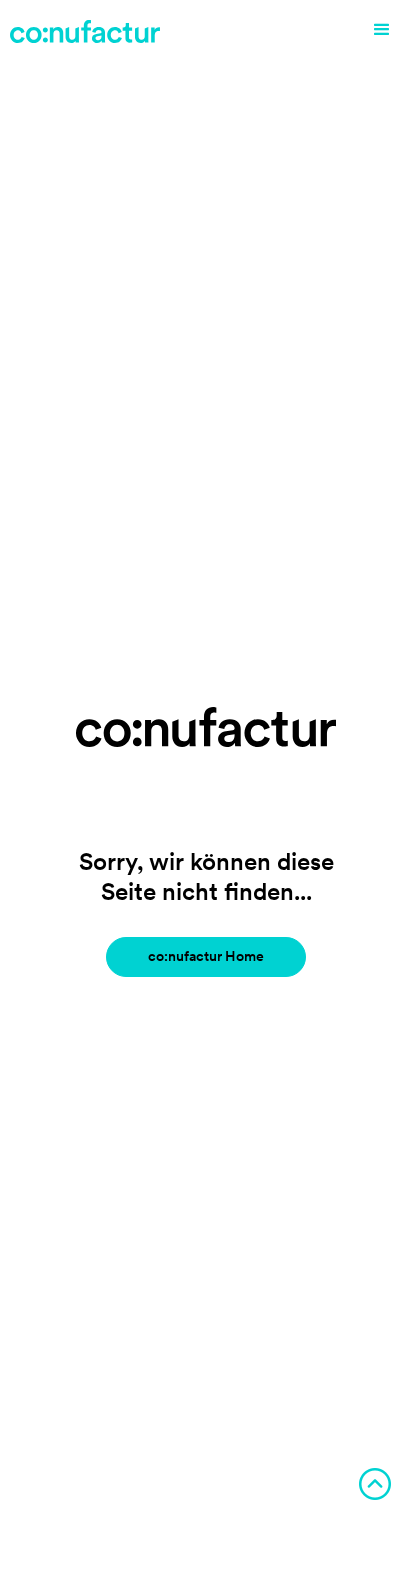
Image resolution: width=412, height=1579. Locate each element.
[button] (382, 30)
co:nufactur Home (206, 956)
